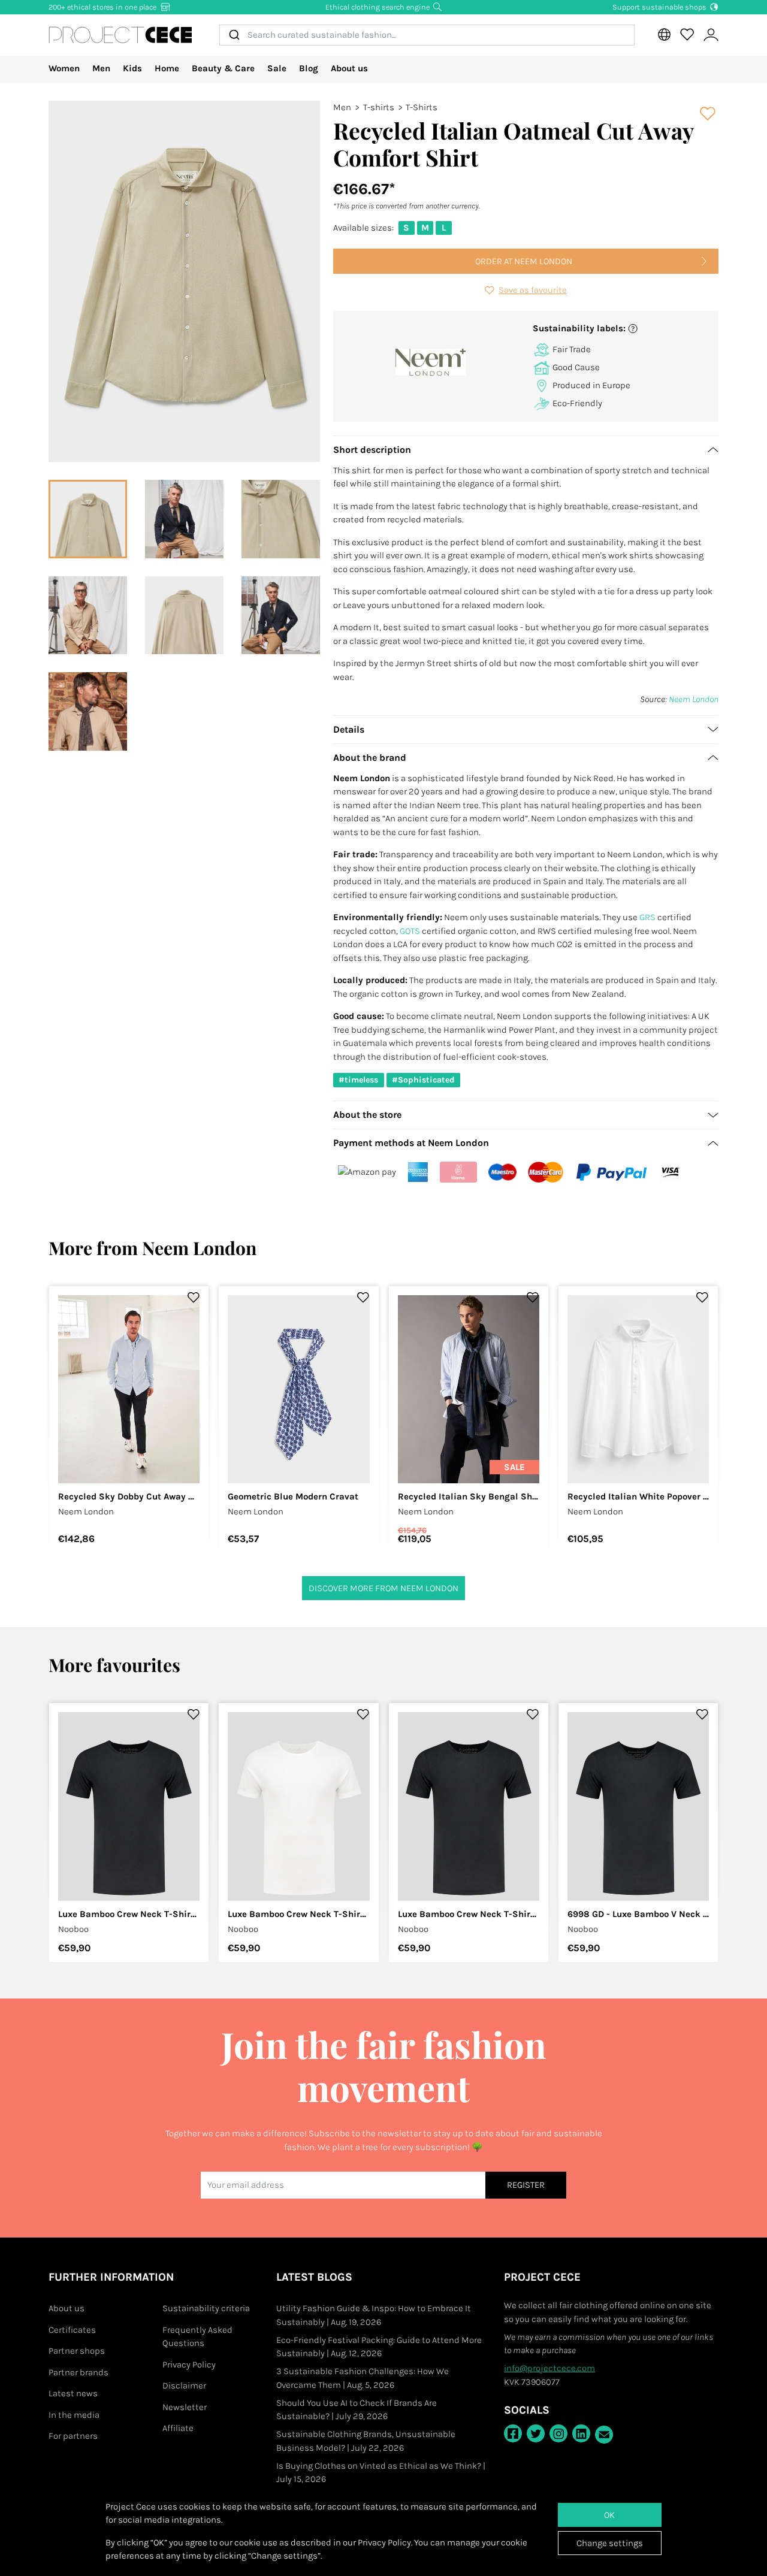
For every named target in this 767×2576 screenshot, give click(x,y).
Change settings (610, 2543)
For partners (73, 2436)
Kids (132, 68)
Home (167, 68)
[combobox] (427, 35)
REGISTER (526, 2185)
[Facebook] (513, 2433)
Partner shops (77, 2351)
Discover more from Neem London (383, 1588)
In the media (74, 2415)
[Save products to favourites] (708, 114)
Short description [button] (372, 450)
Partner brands (78, 2372)
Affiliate (178, 2428)
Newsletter (185, 2407)
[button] (621, 329)
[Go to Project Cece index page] (120, 35)
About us (349, 68)
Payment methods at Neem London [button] (411, 1143)
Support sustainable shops (660, 7)
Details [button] (349, 729)
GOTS (410, 931)
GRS (647, 917)
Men (101, 68)
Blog (309, 68)
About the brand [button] (370, 758)
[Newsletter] (604, 2435)
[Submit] (233, 35)
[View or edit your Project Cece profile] (711, 35)
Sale (277, 68)
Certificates (72, 2330)
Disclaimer (184, 2385)
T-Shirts (422, 107)
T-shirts (379, 107)
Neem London (694, 699)
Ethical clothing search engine (378, 7)
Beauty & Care (223, 68)
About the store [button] (367, 1115)
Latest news (73, 2393)
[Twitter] (536, 2433)
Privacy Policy (189, 2365)
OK (609, 2515)
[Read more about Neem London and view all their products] (431, 362)
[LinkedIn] (581, 2433)
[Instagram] (558, 2433)
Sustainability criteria (206, 2308)
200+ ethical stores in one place (103, 7)
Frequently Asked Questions (197, 2337)
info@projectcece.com (549, 2368)
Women (64, 68)
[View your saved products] (687, 35)
